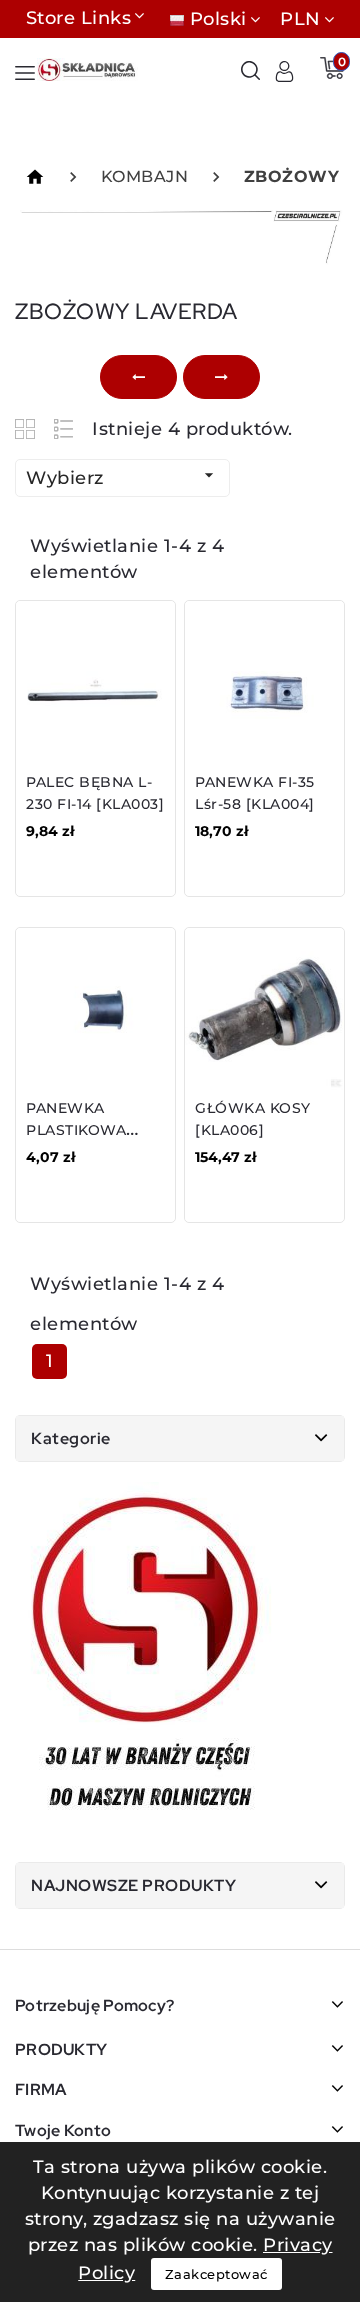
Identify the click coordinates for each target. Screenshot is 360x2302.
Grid (27, 428)
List (64, 428)
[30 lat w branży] (147, 1657)
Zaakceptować (216, 2274)
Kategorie (71, 1438)
